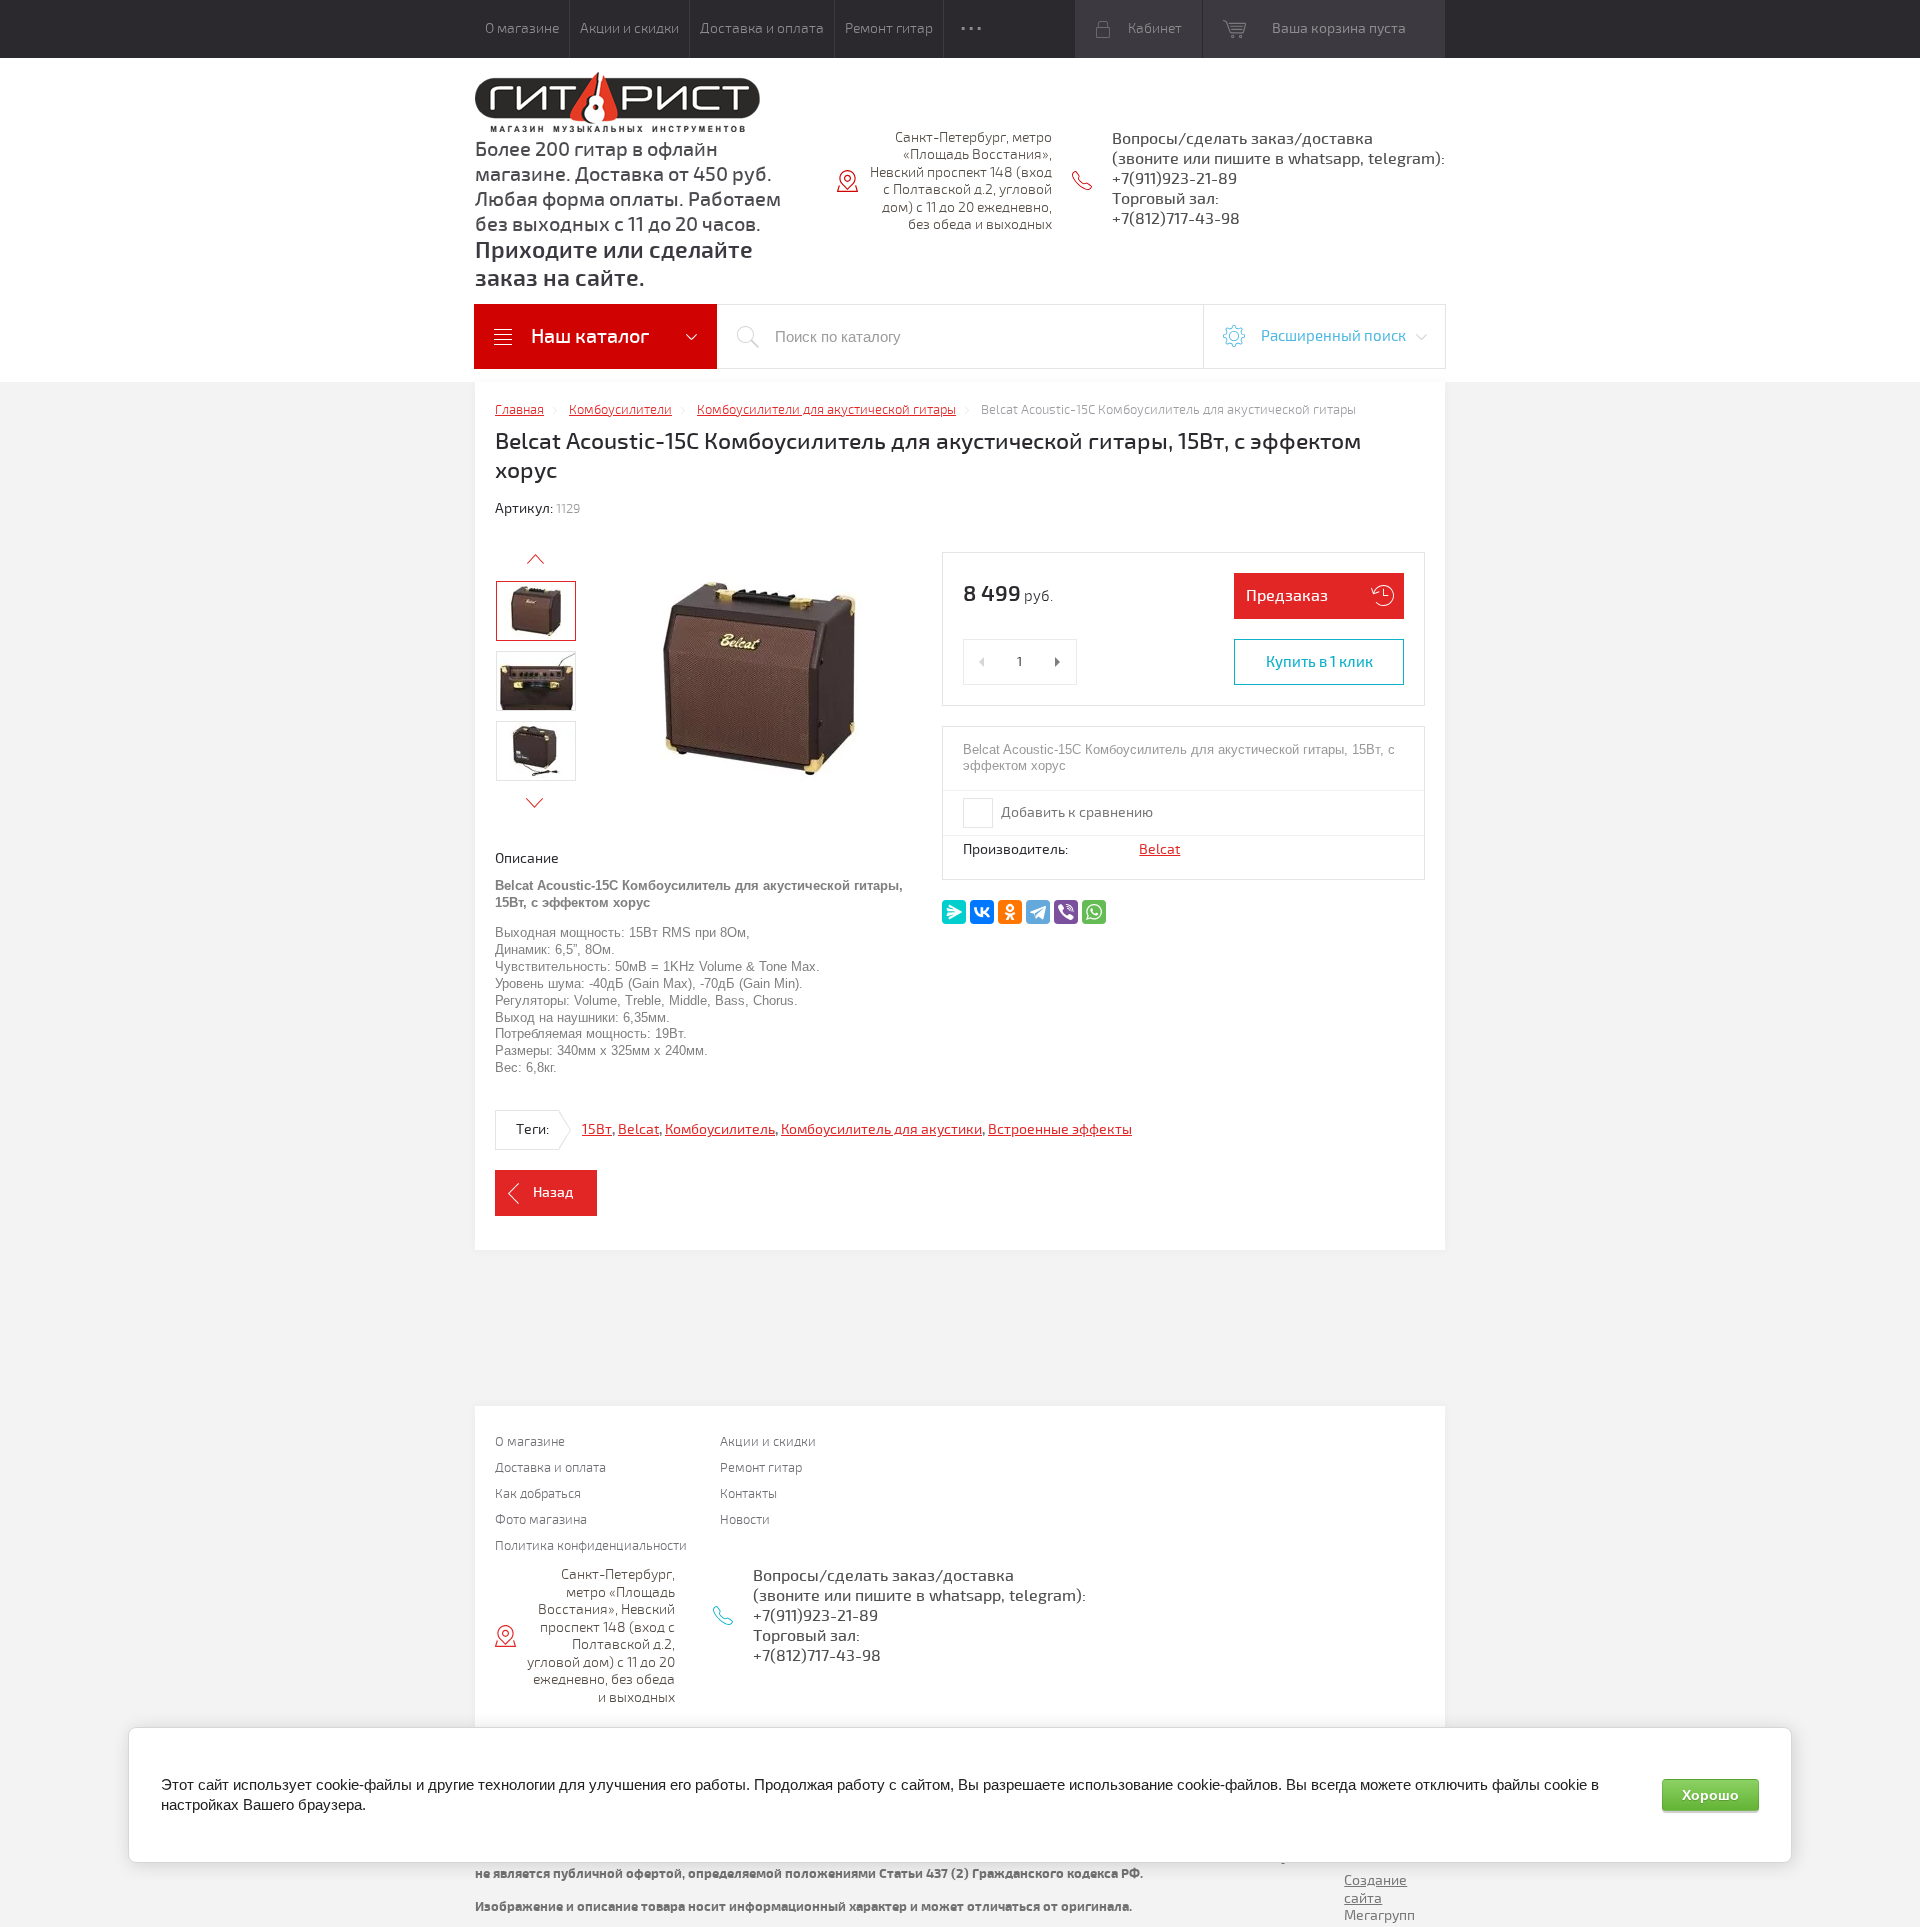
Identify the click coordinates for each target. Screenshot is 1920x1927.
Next (535, 803)
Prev (535, 559)
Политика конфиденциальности (591, 1546)
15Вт (597, 1129)
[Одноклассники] (1010, 912)
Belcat (1159, 849)
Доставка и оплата (762, 28)
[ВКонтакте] (982, 912)
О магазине (522, 28)
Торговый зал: (1165, 199)
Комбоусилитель (720, 1129)
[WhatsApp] (1094, 912)
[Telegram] (1038, 912)
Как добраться (538, 1494)
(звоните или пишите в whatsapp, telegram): (1278, 159)
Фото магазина (541, 1520)
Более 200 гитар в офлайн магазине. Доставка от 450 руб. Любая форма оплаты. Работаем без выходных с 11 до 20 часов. (628, 187)
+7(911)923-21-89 (1174, 179)
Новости (745, 1520)
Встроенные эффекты (1060, 1129)
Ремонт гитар (889, 28)
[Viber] (1066, 912)
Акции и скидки (629, 28)
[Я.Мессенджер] (954, 912)
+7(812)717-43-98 (1176, 219)
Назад (553, 1192)
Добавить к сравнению (1075, 812)
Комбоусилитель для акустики (881, 1129)
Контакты (748, 1494)
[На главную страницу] (617, 104)
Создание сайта (1375, 1889)
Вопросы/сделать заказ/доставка (1242, 139)
